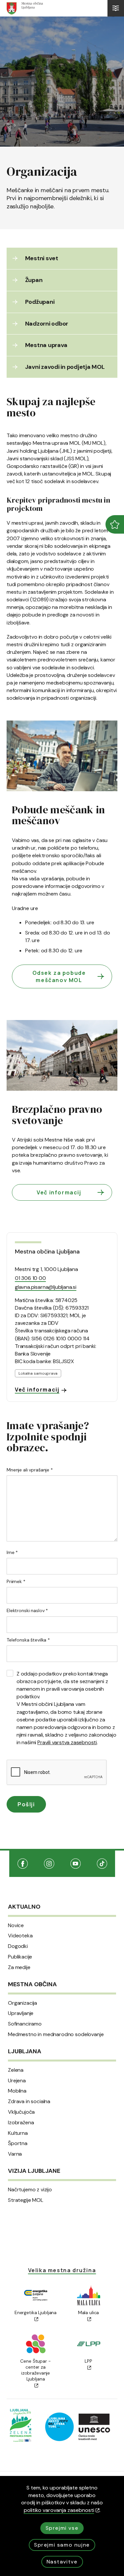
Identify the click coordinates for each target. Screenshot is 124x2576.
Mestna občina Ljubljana (47, 1252)
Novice (16, 1925)
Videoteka (20, 1936)
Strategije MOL (26, 2200)
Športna (18, 2143)
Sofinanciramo (25, 2024)
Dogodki (18, 1946)
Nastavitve (62, 2562)
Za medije (19, 1967)
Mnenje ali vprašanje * (30, 1470)
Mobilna (17, 2091)
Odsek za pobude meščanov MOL (59, 976)
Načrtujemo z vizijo (30, 2190)
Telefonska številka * (28, 1640)
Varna (15, 2154)
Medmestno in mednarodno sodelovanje (56, 2034)
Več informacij (59, 1192)
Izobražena (21, 2123)
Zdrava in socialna (29, 2101)
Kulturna (18, 2133)
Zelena (16, 2070)
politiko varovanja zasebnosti (59, 2510)
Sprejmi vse (62, 2528)
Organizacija (22, 2003)
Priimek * (16, 1581)
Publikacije (20, 1957)
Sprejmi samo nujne (62, 2545)
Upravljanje (21, 2013)
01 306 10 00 (30, 1278)
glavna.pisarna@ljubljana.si (46, 1287)
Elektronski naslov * (27, 1610)
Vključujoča (21, 2112)
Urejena (17, 2081)
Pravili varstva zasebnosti (67, 1742)
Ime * (12, 1552)
